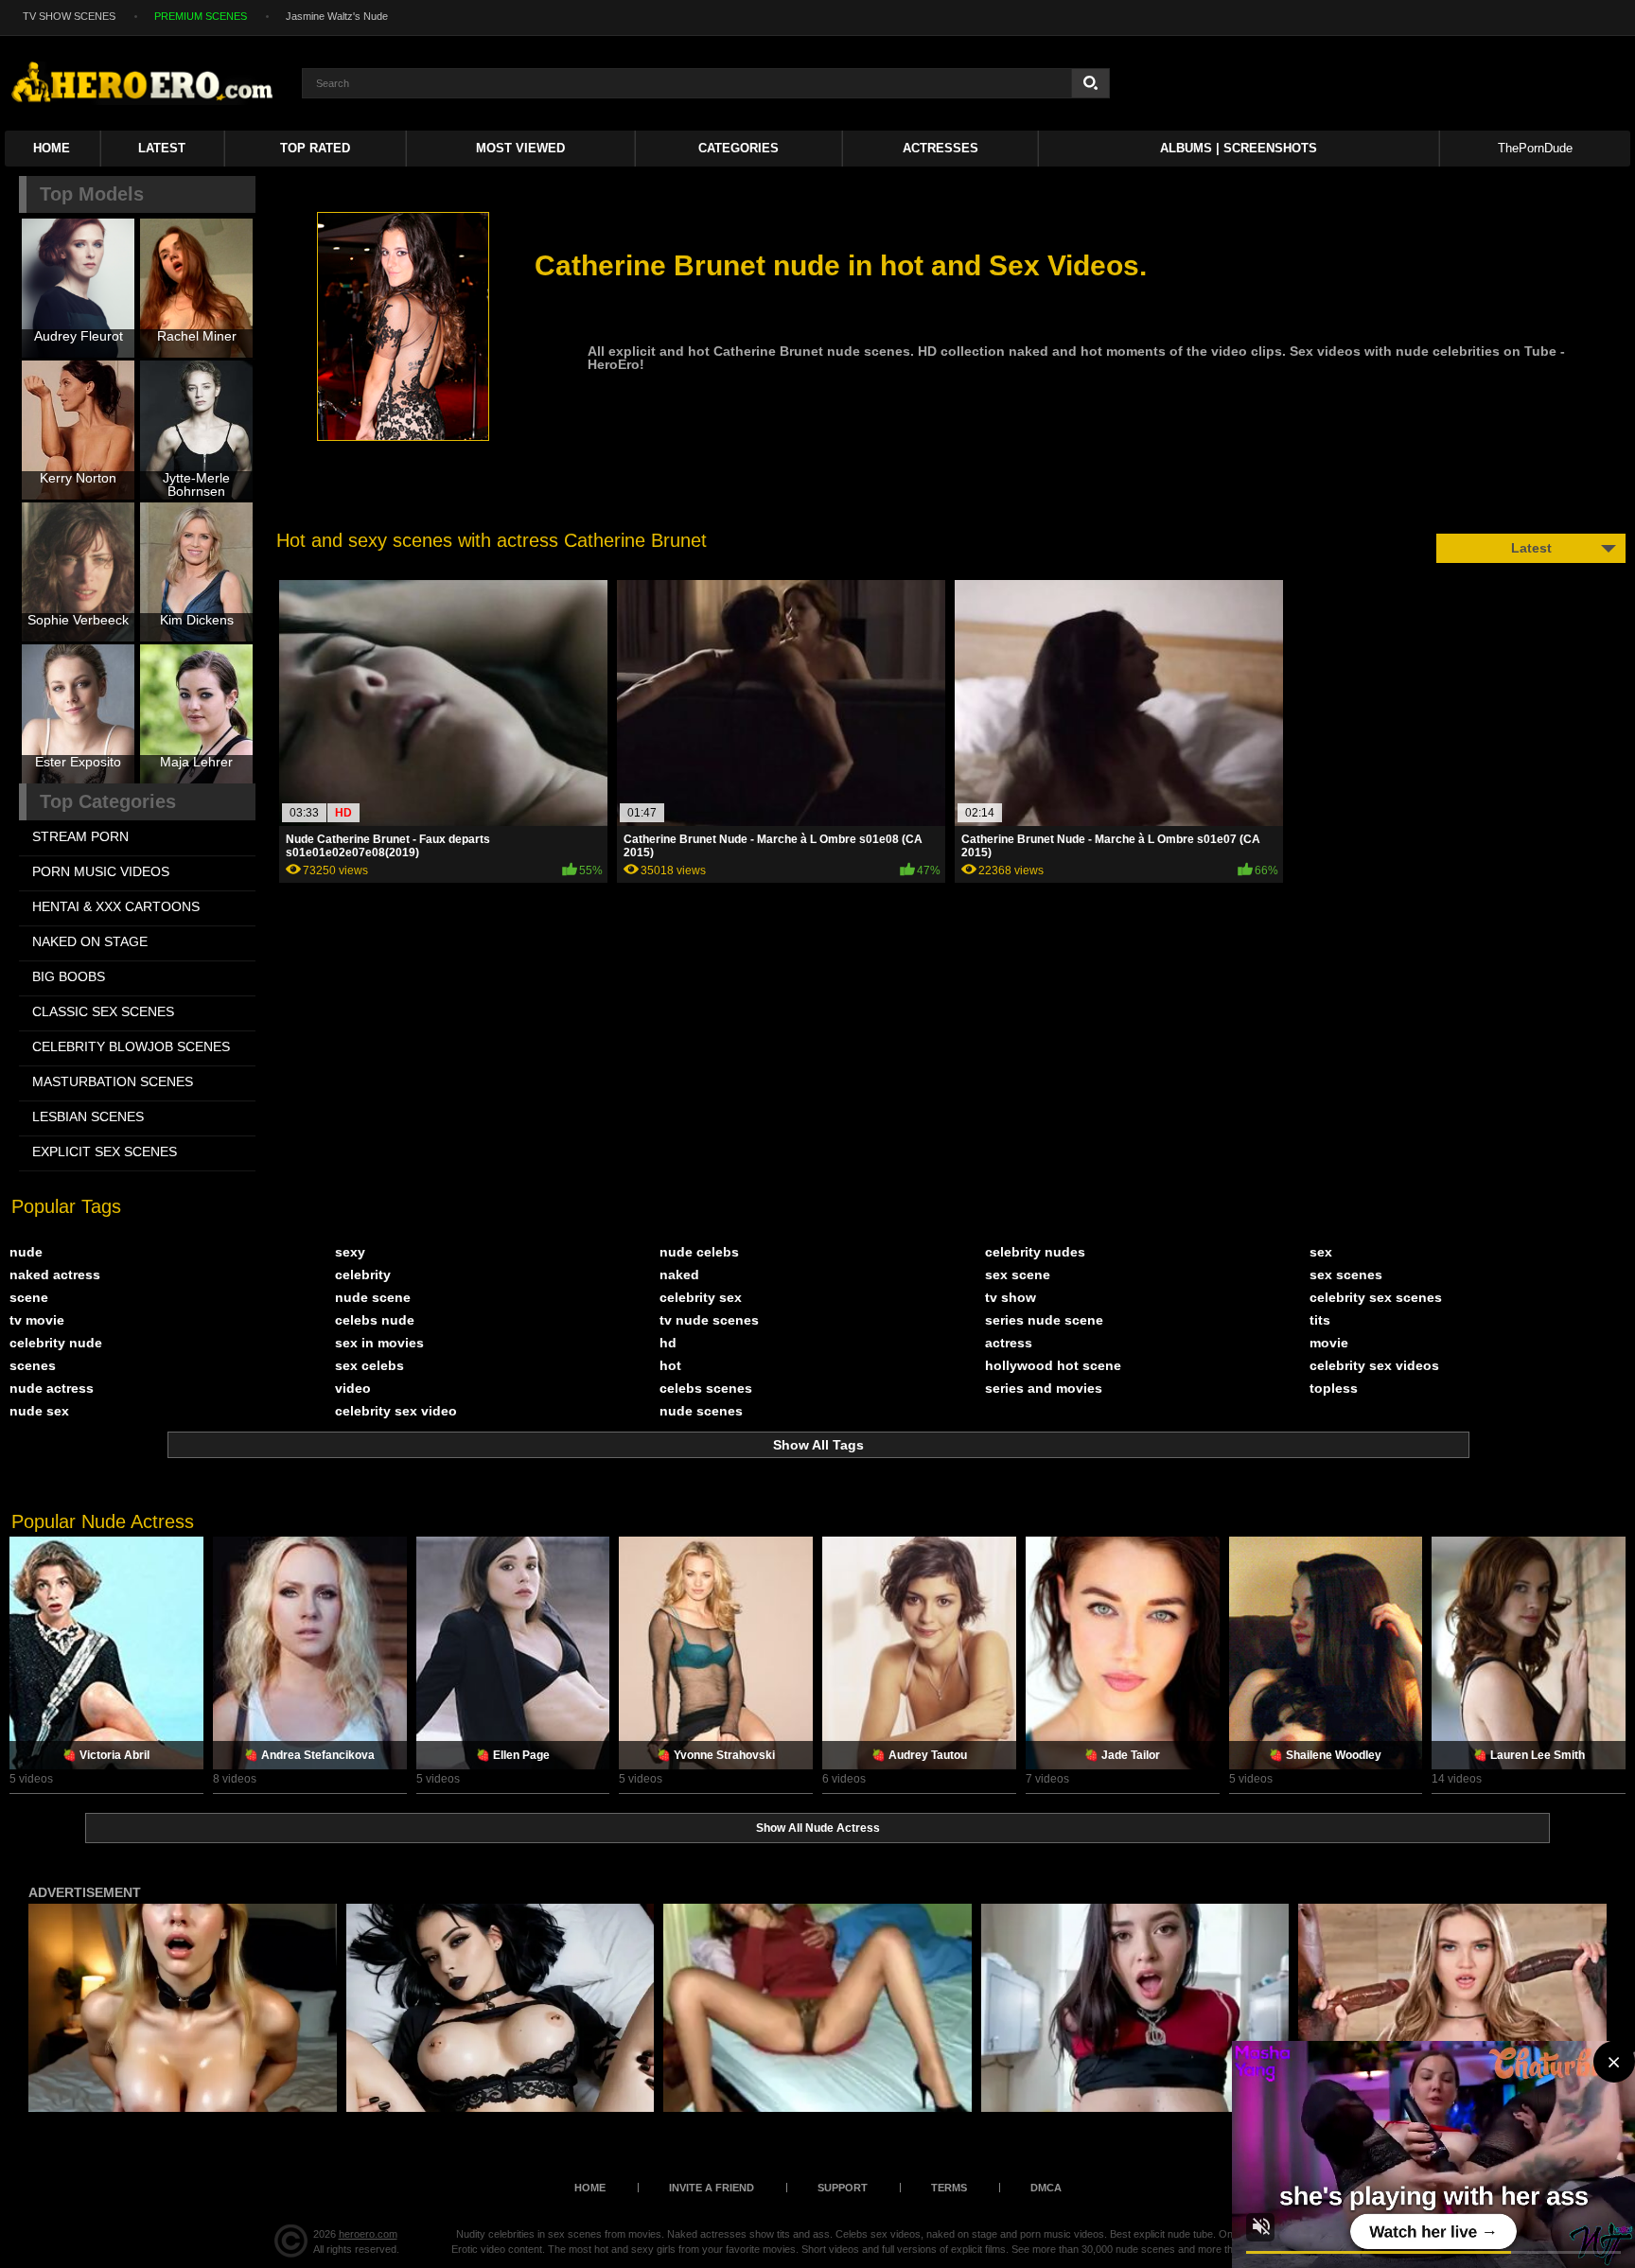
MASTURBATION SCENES (113, 1081)
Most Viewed (520, 148)
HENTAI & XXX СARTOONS (116, 906)
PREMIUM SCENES (201, 16)
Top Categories (108, 801)
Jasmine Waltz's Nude (337, 16)
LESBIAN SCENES (88, 1116)
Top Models (92, 194)
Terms (949, 2188)
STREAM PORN (80, 836)
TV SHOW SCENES (69, 16)
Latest (162, 148)
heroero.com (368, 2234)
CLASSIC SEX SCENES (103, 1011)
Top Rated (315, 148)
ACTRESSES (941, 148)
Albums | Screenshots (1239, 148)
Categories (738, 148)
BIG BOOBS (69, 976)
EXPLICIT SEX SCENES (105, 1152)
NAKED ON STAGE (90, 941)
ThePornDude (1535, 148)
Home (52, 148)
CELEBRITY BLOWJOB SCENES (131, 1046)
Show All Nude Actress (818, 1828)
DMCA (1046, 2188)
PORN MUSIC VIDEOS (101, 871)
